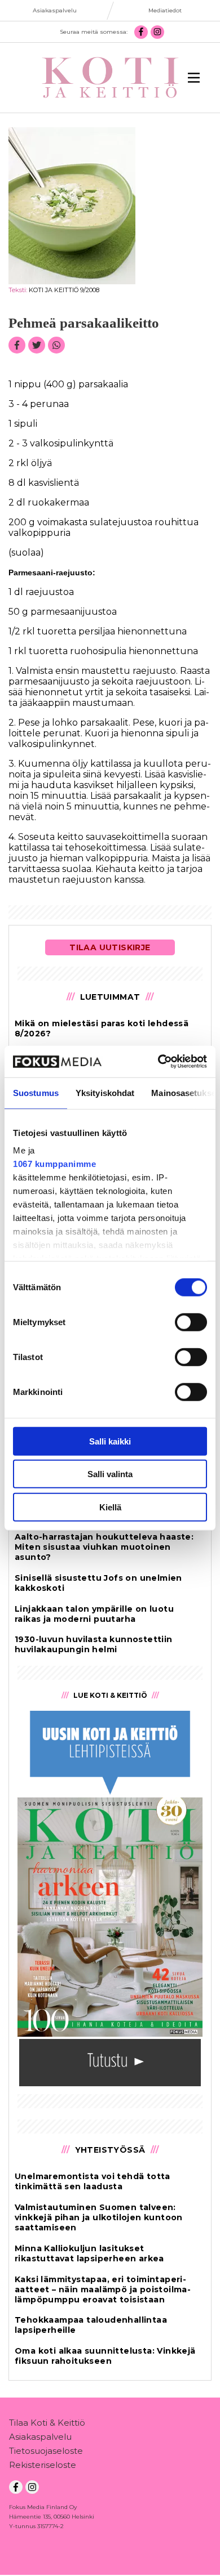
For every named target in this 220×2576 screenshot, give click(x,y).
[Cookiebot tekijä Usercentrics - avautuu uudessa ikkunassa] (158, 1062)
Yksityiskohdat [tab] (105, 1092)
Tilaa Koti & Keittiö (47, 2423)
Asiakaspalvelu (40, 2437)
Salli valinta (110, 1474)
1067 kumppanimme (54, 1164)
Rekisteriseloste (43, 2465)
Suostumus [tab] (36, 1092)
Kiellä (110, 1507)
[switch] (191, 1322)
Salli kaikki (110, 1441)
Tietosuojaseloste (46, 2451)
